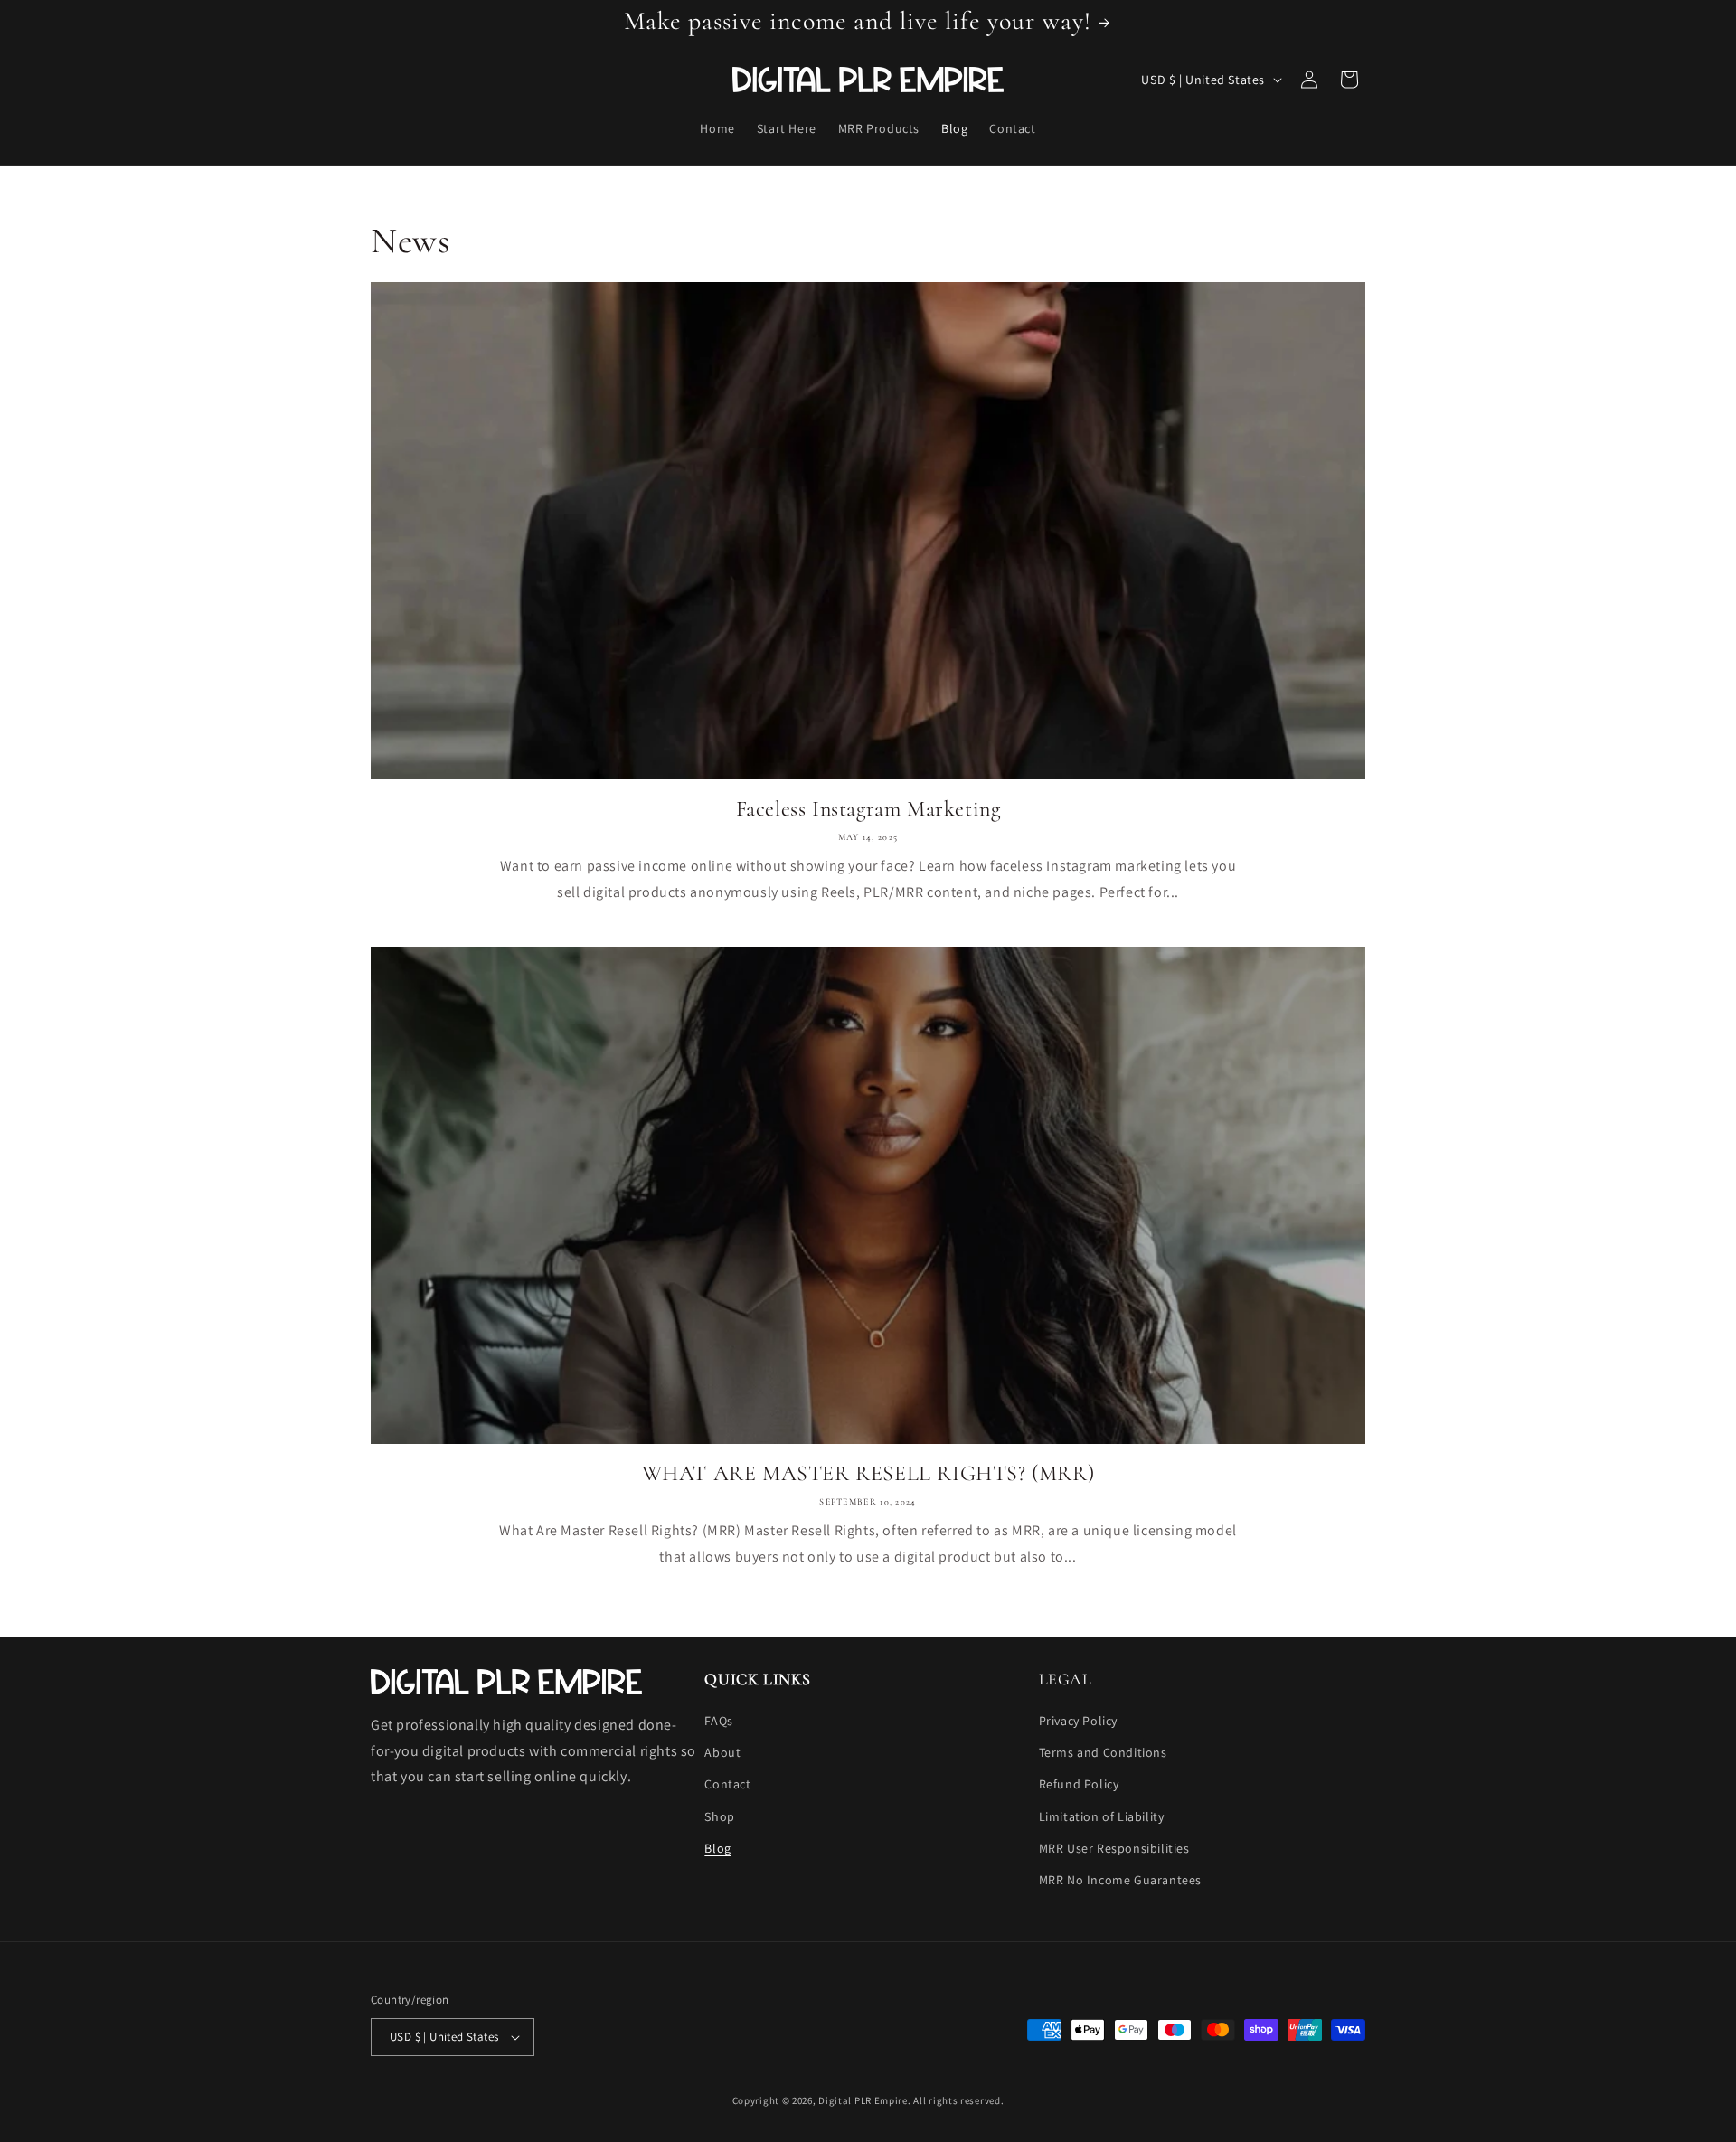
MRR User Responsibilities (1114, 1848)
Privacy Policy (1078, 1721)
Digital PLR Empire (863, 2100)
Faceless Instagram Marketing (868, 809)
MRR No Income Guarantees (1120, 1880)
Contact (727, 1784)
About (722, 1752)
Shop (719, 1816)
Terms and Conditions (1103, 1752)
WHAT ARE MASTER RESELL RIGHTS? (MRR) (868, 1473)
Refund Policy (1079, 1784)
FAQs (718, 1721)
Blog (717, 1848)
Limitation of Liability (1102, 1816)
